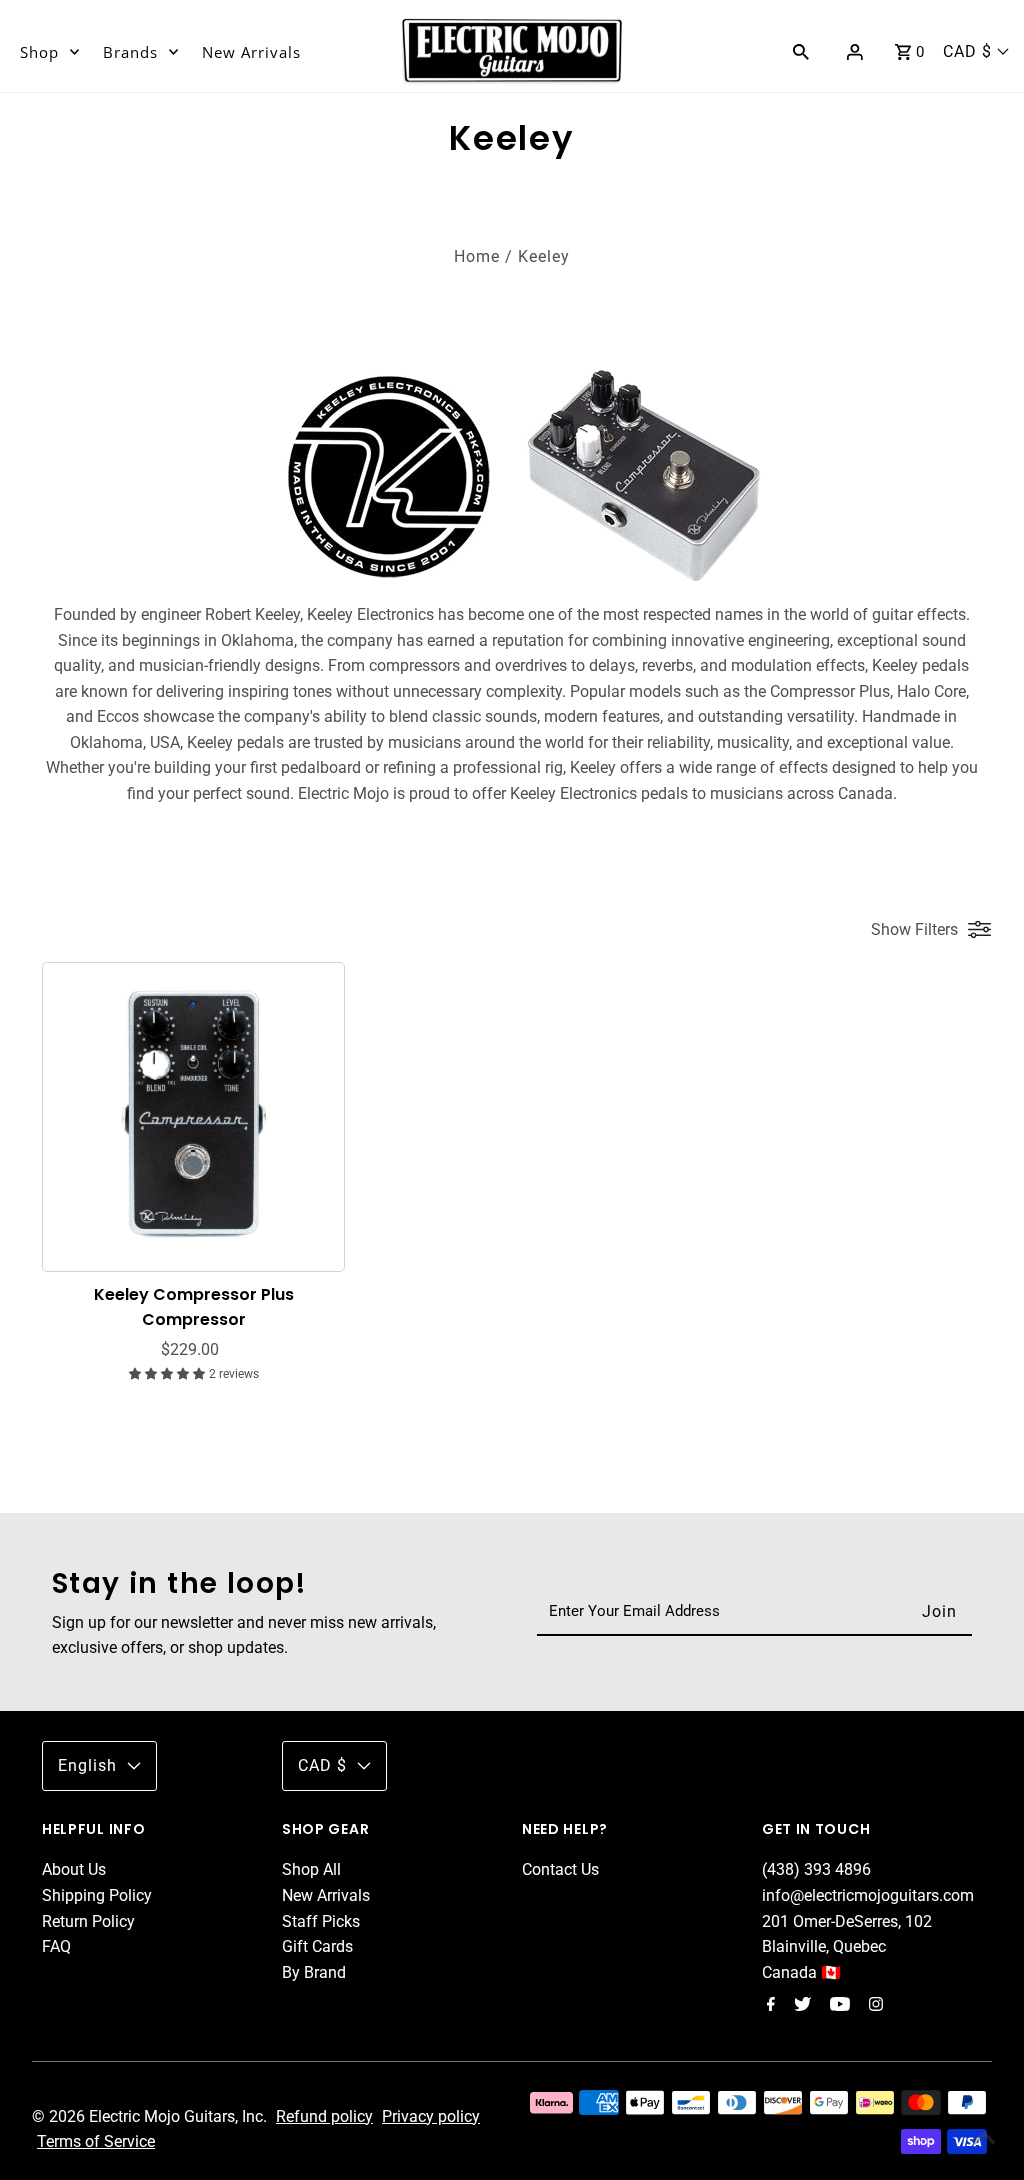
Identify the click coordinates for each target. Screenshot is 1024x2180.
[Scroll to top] (984, 2140)
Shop (39, 52)
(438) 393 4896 (816, 1869)
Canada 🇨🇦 (801, 1972)
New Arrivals (251, 52)
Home (477, 256)
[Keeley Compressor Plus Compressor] (194, 1113)
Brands (130, 52)
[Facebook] (768, 2006)
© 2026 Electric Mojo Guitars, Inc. (151, 2116)
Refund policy (324, 2116)
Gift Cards (317, 1946)
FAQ (56, 1946)
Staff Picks (321, 1921)
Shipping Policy (97, 1895)
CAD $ (967, 51)
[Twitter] (800, 2006)
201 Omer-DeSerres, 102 (847, 1921)
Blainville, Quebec (824, 1946)
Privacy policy (431, 2116)
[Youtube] (837, 2006)
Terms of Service (96, 2141)
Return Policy (88, 1921)
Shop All (311, 1869)
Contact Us (560, 1869)
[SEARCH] (801, 51)
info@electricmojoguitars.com (868, 1895)
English (87, 1765)
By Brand (314, 1972)
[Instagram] (873, 2006)
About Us (74, 1869)
